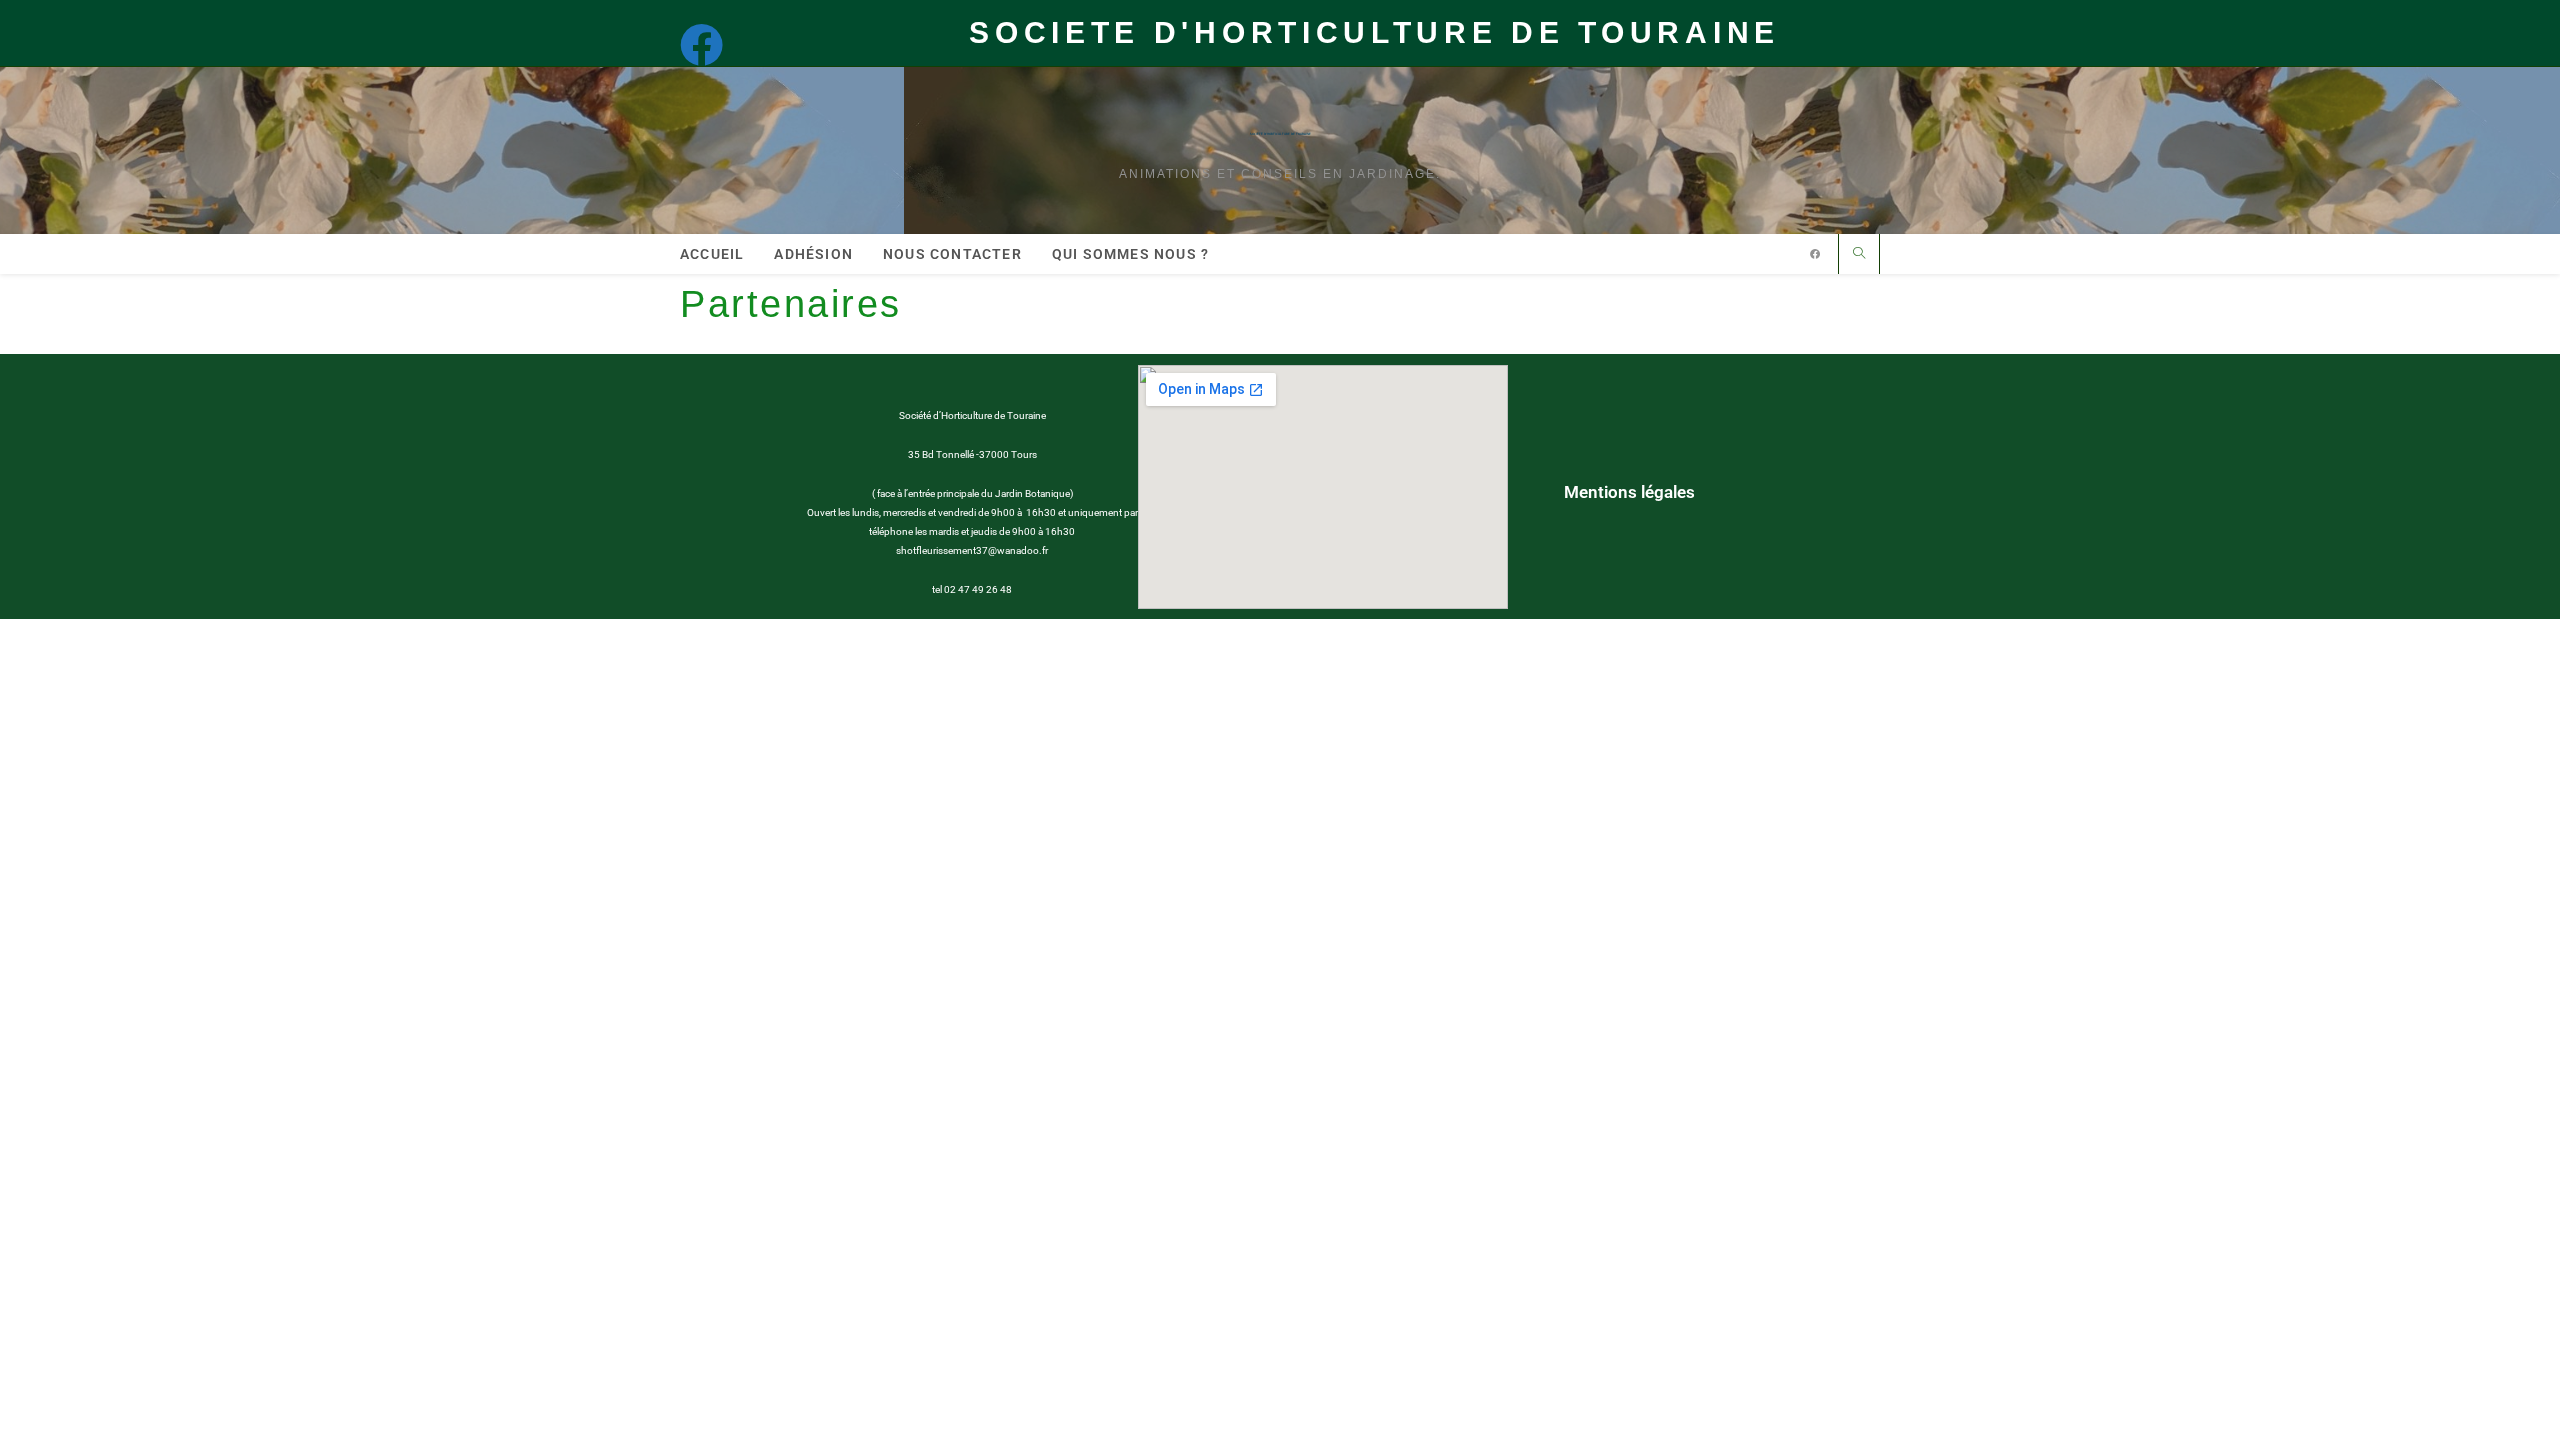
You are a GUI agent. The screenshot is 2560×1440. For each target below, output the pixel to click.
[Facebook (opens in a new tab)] (711, 44)
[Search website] (1859, 254)
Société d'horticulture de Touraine (1280, 134)
